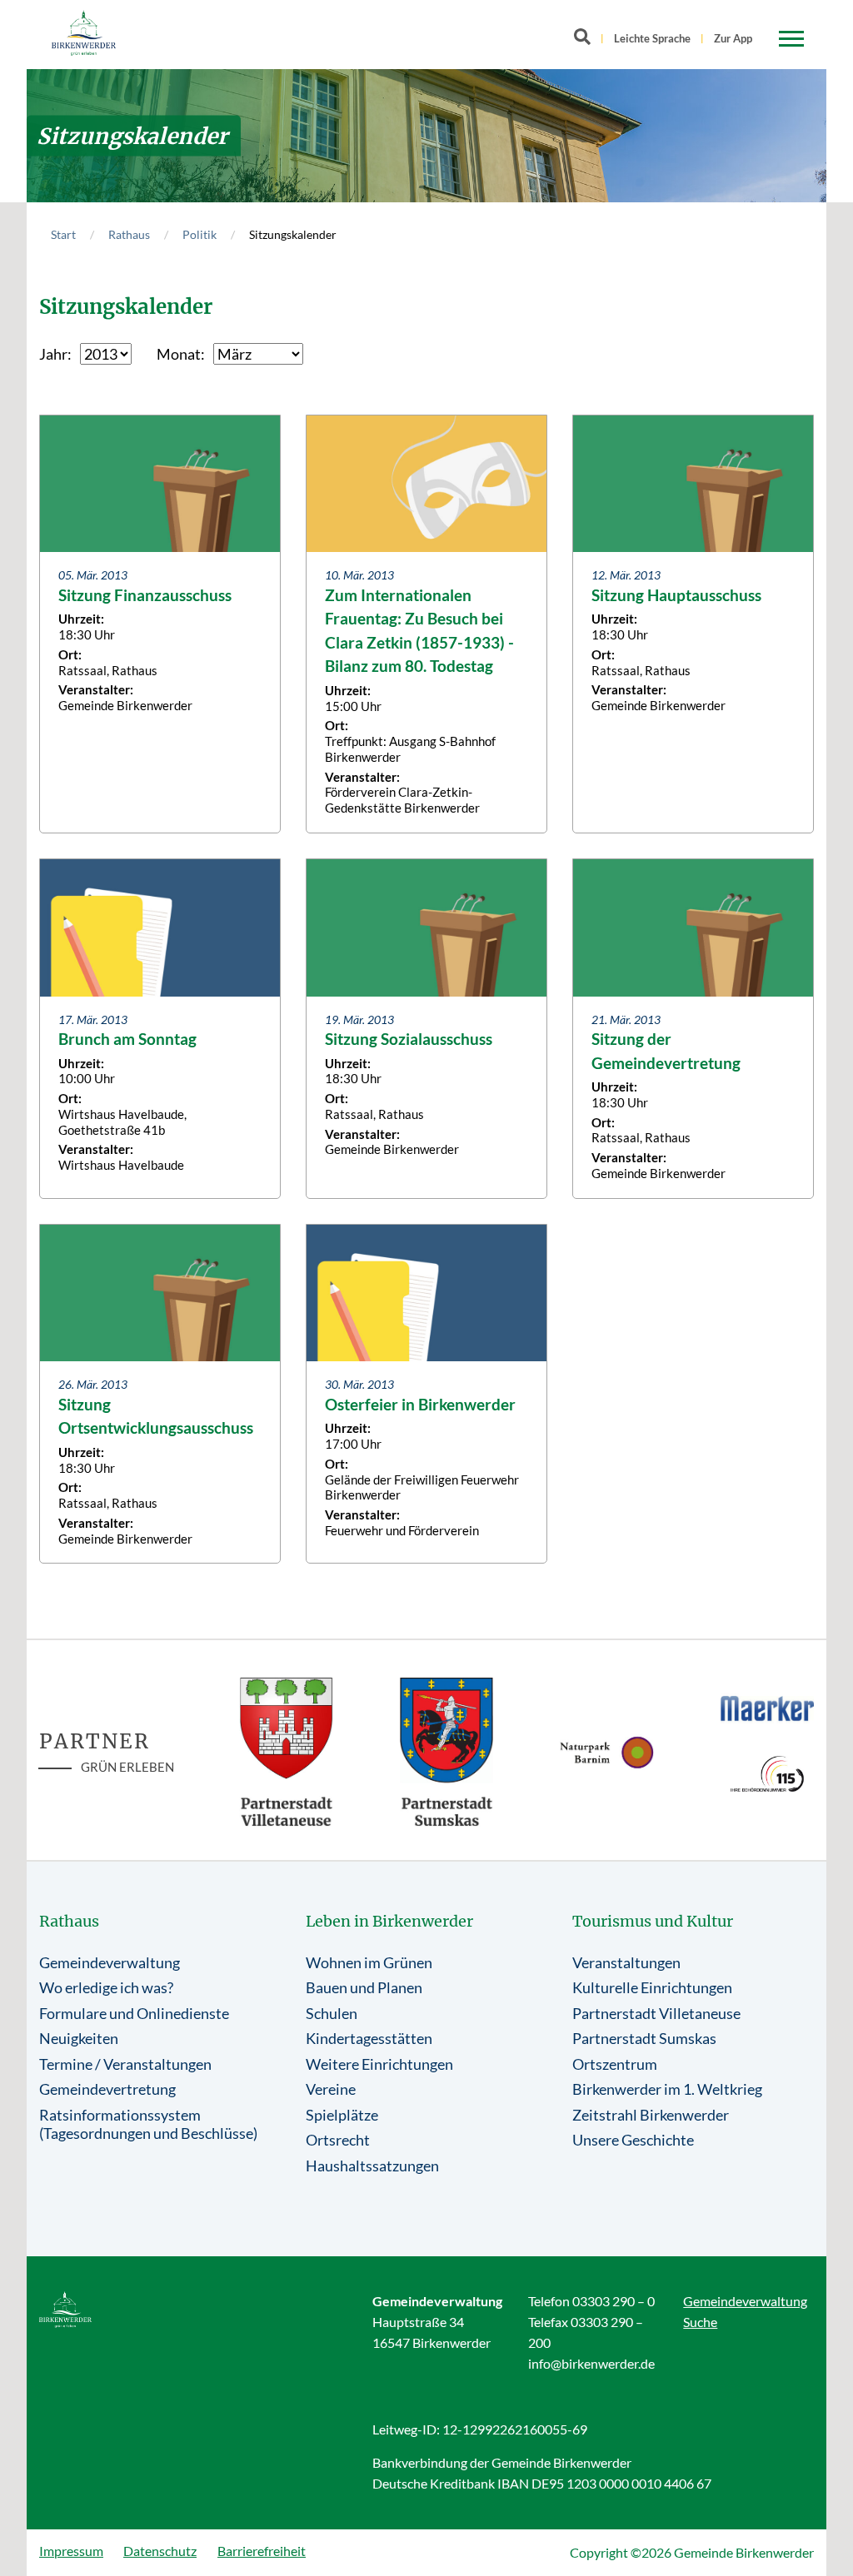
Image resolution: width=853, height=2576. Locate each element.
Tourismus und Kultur (653, 1921)
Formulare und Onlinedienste (134, 2013)
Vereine (331, 2089)
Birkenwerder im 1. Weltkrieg (667, 2089)
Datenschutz (160, 2551)
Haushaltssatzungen (372, 2166)
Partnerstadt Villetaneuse (656, 2013)
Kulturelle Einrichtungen (652, 1987)
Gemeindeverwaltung (110, 1962)
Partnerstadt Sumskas (644, 2038)
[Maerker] (768, 1708)
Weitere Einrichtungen (379, 2064)
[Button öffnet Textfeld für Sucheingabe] (587, 40)
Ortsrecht (338, 2140)
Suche (700, 2322)
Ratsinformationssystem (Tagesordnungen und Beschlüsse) (148, 2124)
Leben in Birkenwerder (389, 1921)
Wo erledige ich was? (106, 1987)
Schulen (332, 2013)
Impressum (71, 2551)
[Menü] (791, 39)
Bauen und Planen (364, 1987)
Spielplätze (342, 2115)
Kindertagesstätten (369, 2038)
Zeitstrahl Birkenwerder (651, 2115)
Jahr (53, 354)
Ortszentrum (615, 2064)
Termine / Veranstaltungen (125, 2064)
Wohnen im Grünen (369, 1962)
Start (63, 234)
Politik (200, 234)
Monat (179, 354)
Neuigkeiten (79, 2038)
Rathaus (129, 234)
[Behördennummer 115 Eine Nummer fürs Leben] (768, 1774)
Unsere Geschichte (633, 2140)
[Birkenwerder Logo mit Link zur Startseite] (84, 33)
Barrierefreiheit (262, 2551)
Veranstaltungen (626, 1962)
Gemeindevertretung (107, 2089)
